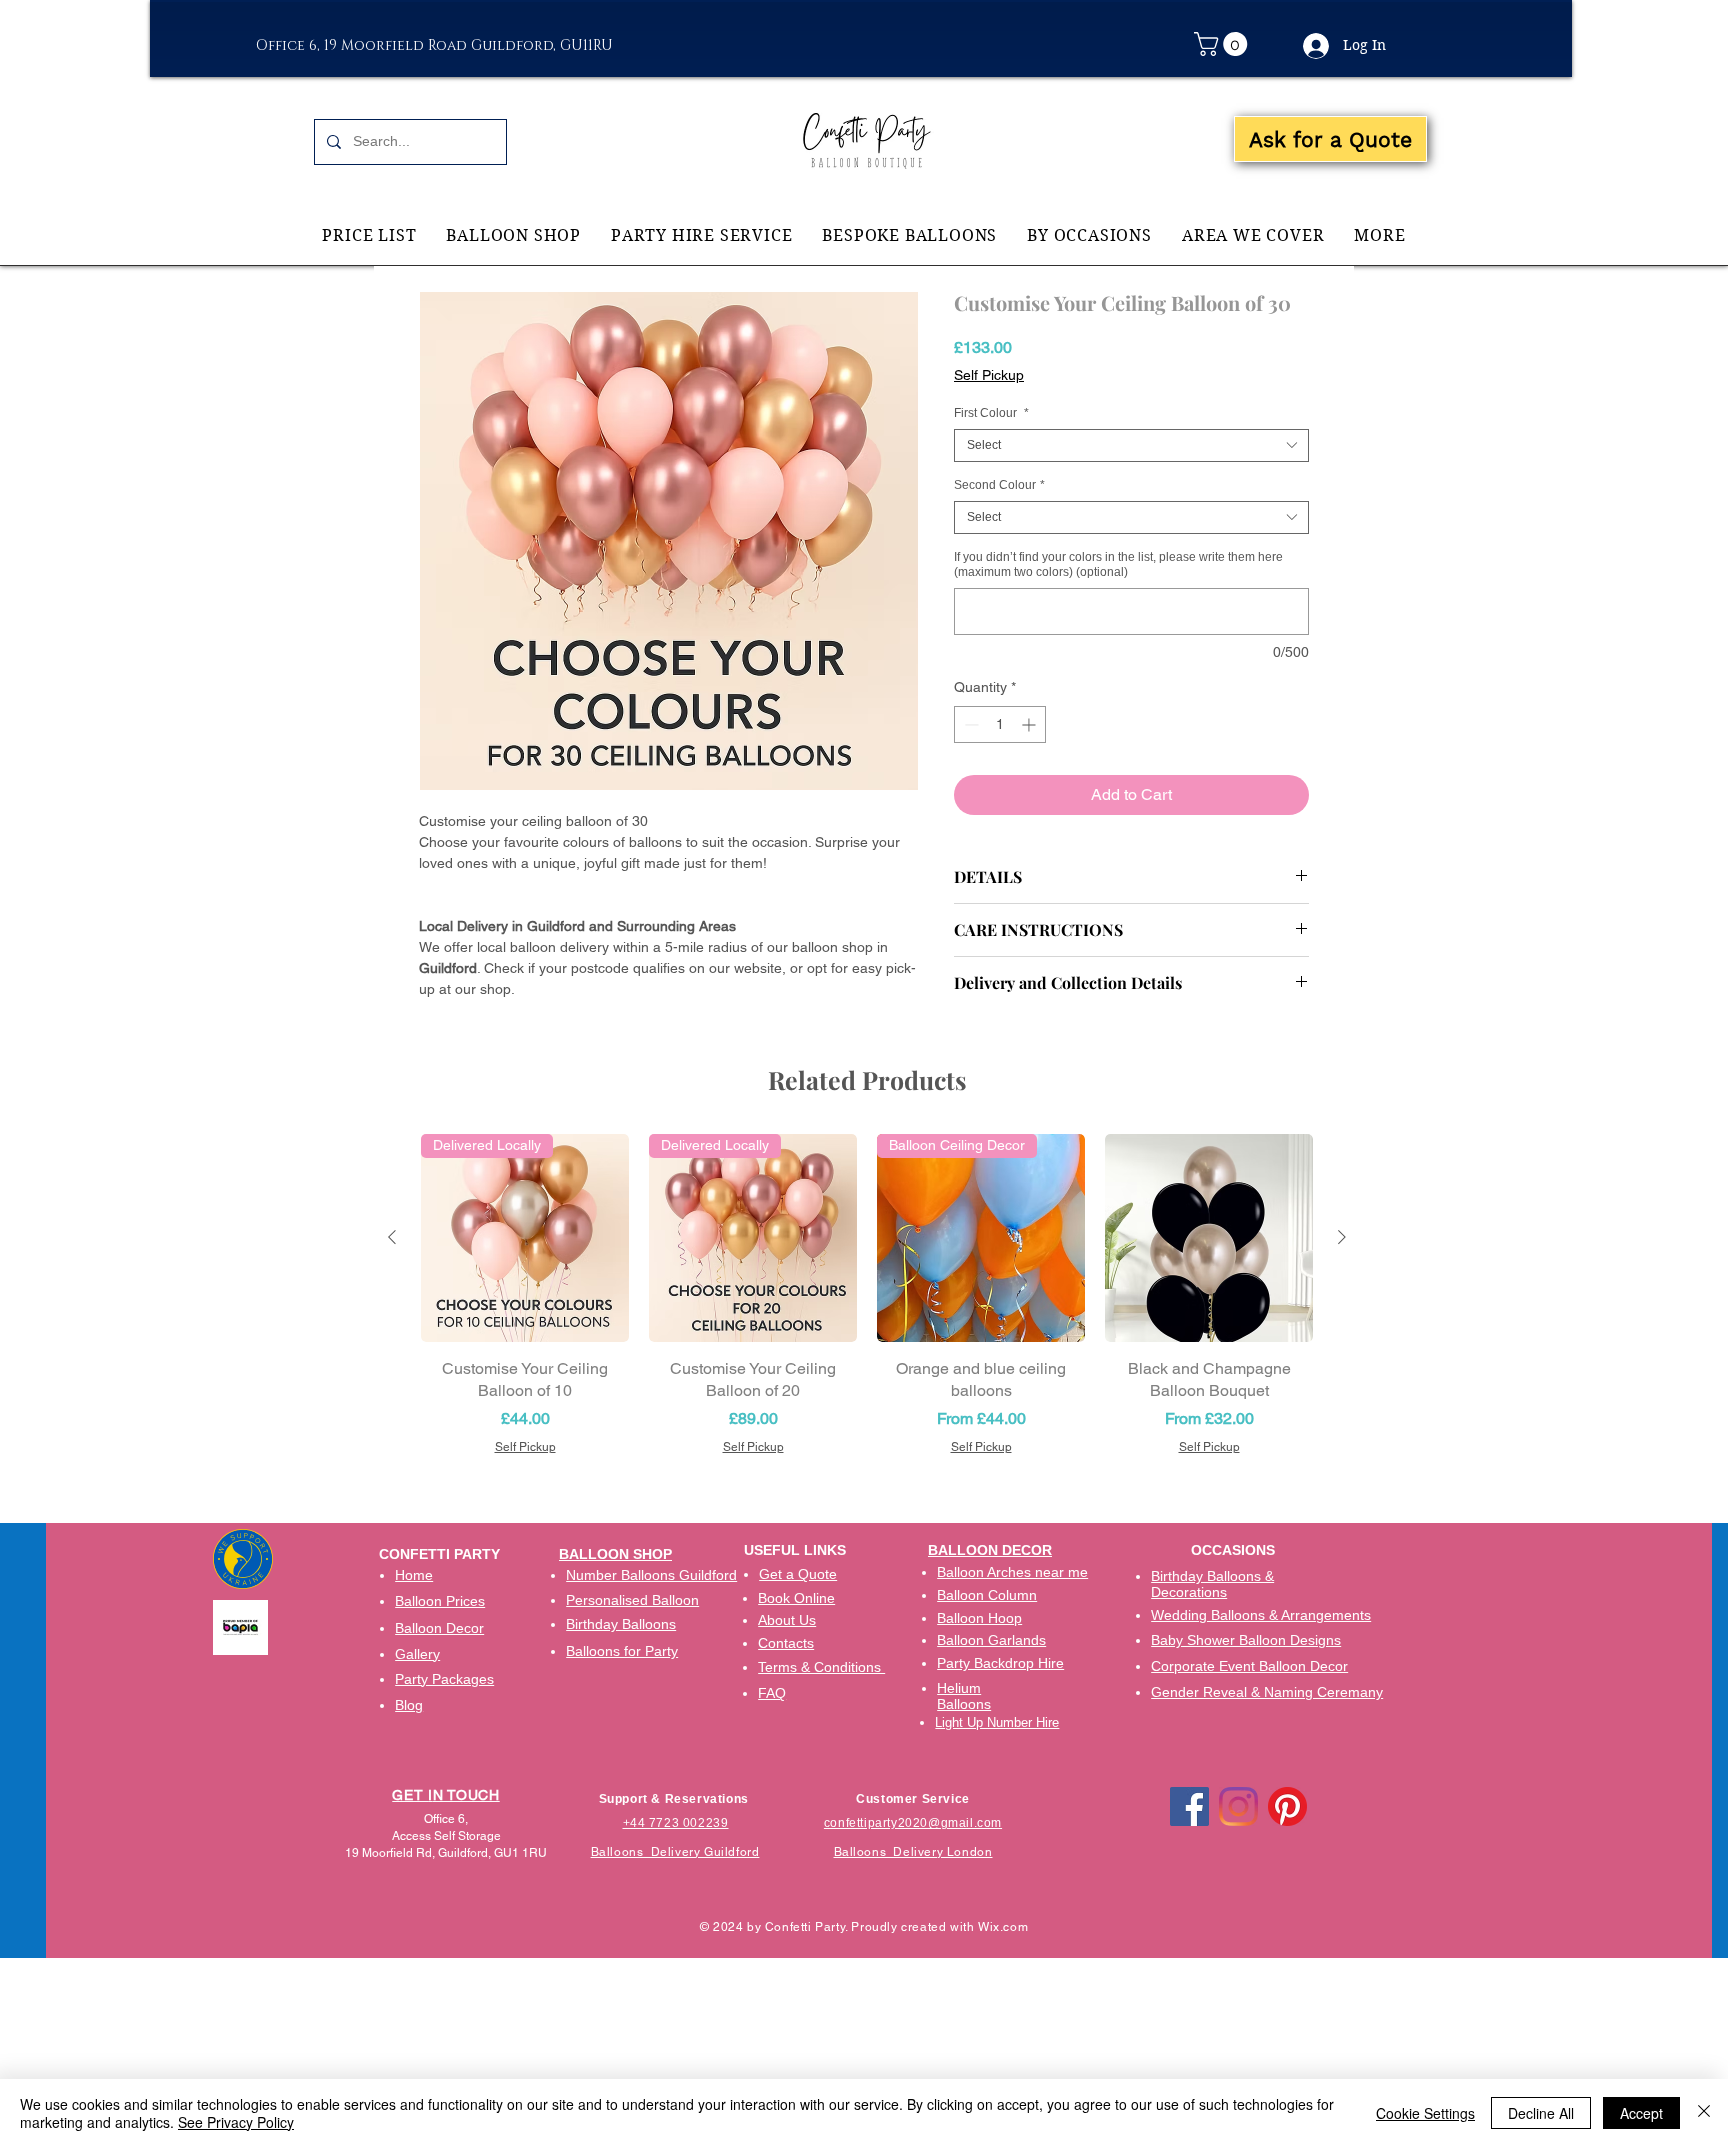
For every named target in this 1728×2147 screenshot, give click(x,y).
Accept (1641, 2113)
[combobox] (1131, 445)
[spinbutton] (1000, 724)
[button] (1223, 44)
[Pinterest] (1287, 1806)
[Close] (1704, 2113)
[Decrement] (969, 724)
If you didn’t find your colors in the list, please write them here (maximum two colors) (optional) (1118, 564)
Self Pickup (989, 375)
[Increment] (1030, 724)
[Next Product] (1342, 1237)
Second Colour (999, 485)
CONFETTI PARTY (439, 1554)
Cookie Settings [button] (1425, 2113)
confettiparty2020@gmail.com (913, 1823)
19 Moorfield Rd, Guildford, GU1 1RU (446, 1853)
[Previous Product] (392, 1237)
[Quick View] (1209, 1238)
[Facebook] (1189, 1806)
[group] (867, 1295)
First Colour (991, 413)
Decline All (1541, 2113)
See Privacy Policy (236, 2122)
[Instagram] (1238, 1806)
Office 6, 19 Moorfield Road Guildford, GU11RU (434, 45)
